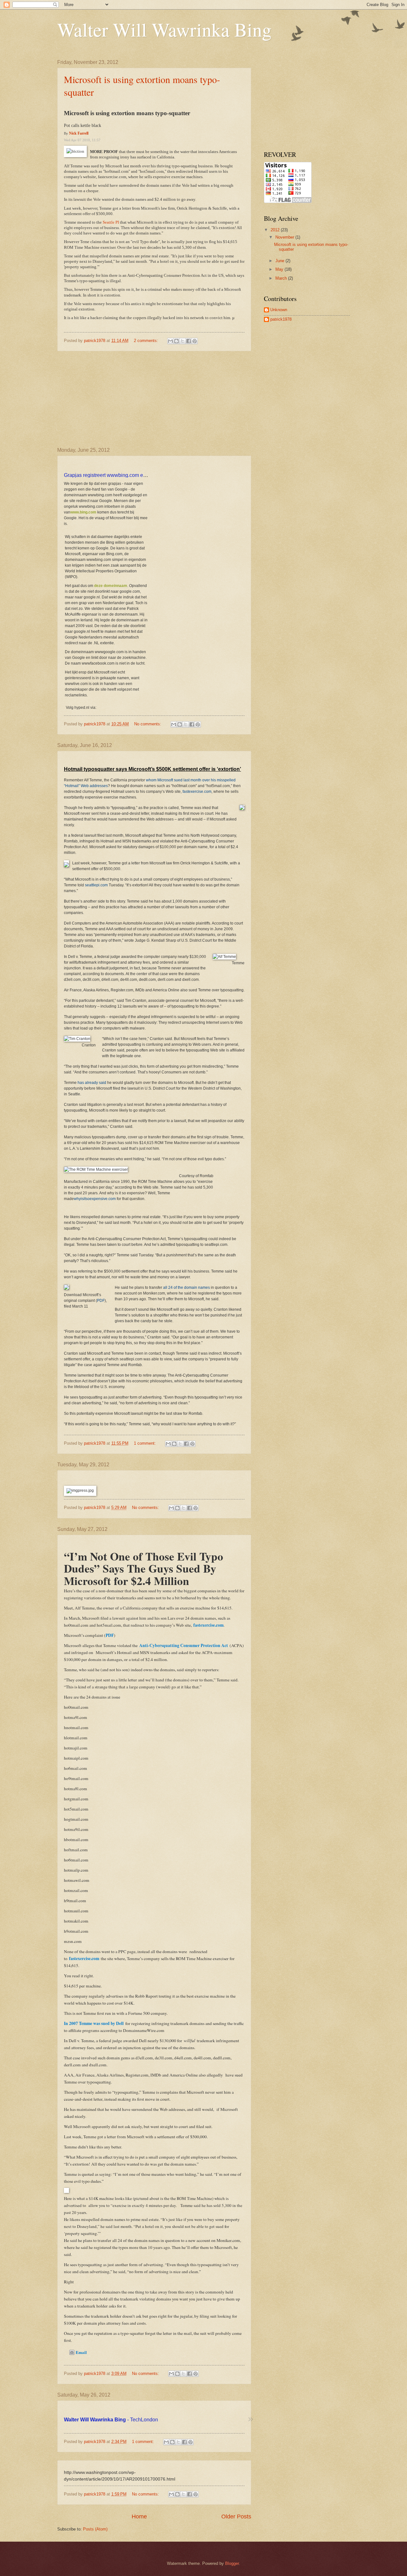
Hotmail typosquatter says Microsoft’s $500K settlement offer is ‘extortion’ (152, 769)
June (280, 261)
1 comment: (145, 1443)
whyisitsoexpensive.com (95, 1199)
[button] (250, 2420)
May (280, 269)
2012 (276, 230)
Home (139, 2517)
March (282, 278)
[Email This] (170, 341)
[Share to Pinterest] (195, 341)
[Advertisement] (154, 399)
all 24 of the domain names (186, 1288)
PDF (101, 1301)
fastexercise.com (197, 792)
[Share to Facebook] (189, 341)
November (285, 237)
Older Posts (236, 2517)
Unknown (279, 310)
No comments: (148, 724)
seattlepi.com (96, 885)
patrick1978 (281, 319)
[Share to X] (183, 341)
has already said (92, 1083)
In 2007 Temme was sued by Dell (94, 2023)
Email (81, 2352)
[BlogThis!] (176, 341)
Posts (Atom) (95, 2529)
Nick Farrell (79, 133)
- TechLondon (111, 2420)
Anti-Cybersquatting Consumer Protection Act (184, 1645)
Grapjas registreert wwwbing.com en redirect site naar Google (133, 475)
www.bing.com (83, 512)
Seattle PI (111, 222)
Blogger (232, 2563)
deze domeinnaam (111, 586)
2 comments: (147, 341)
